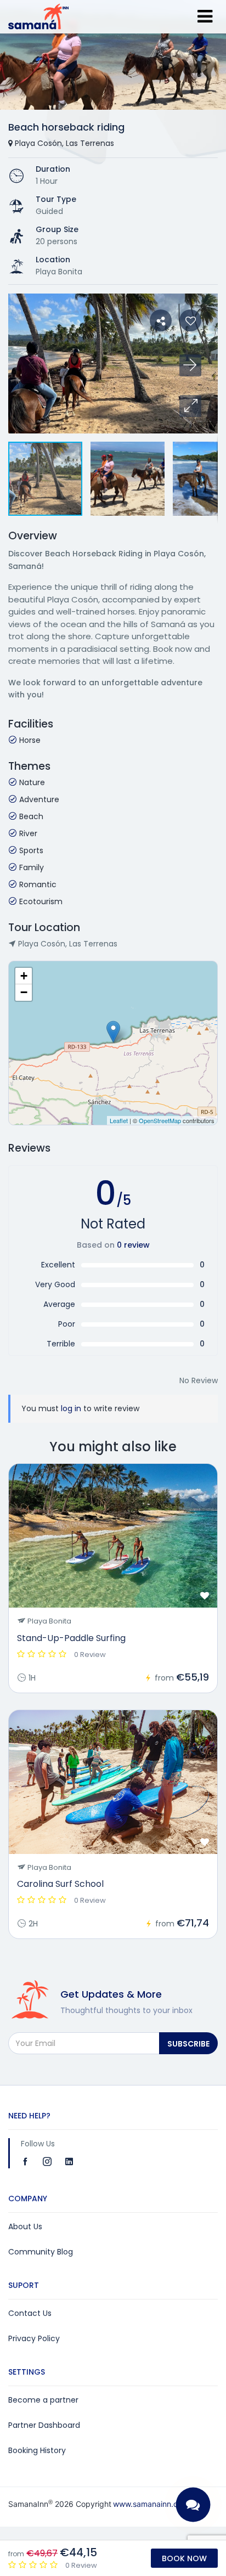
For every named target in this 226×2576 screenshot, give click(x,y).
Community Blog (41, 2252)
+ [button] (24, 976)
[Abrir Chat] (193, 2505)
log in (71, 1408)
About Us (25, 2226)
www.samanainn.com (151, 2504)
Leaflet (119, 1120)
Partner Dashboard (44, 2425)
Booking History (37, 2450)
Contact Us (30, 2313)
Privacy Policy (34, 2338)
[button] (190, 406)
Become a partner (43, 2400)
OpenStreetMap (160, 1120)
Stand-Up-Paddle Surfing (71, 1638)
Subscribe (188, 2044)
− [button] (24, 992)
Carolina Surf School (60, 1884)
